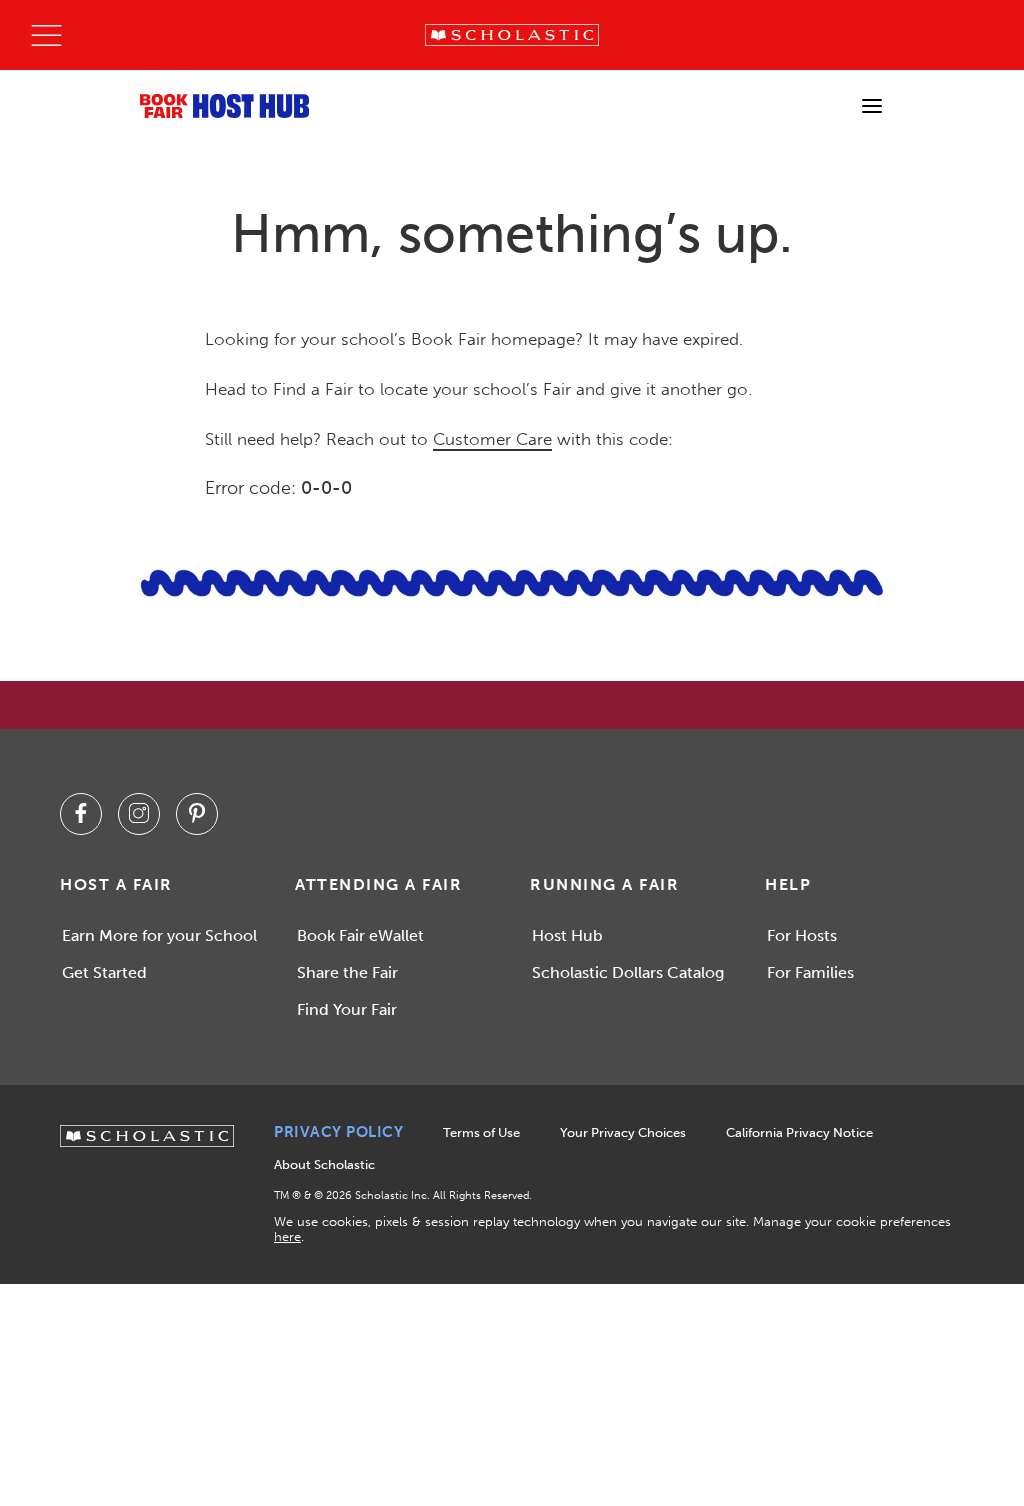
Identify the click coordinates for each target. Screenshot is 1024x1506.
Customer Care (492, 439)
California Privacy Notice (799, 1132)
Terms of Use (481, 1132)
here (287, 1236)
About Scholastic (324, 1164)
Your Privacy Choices (623, 1132)
